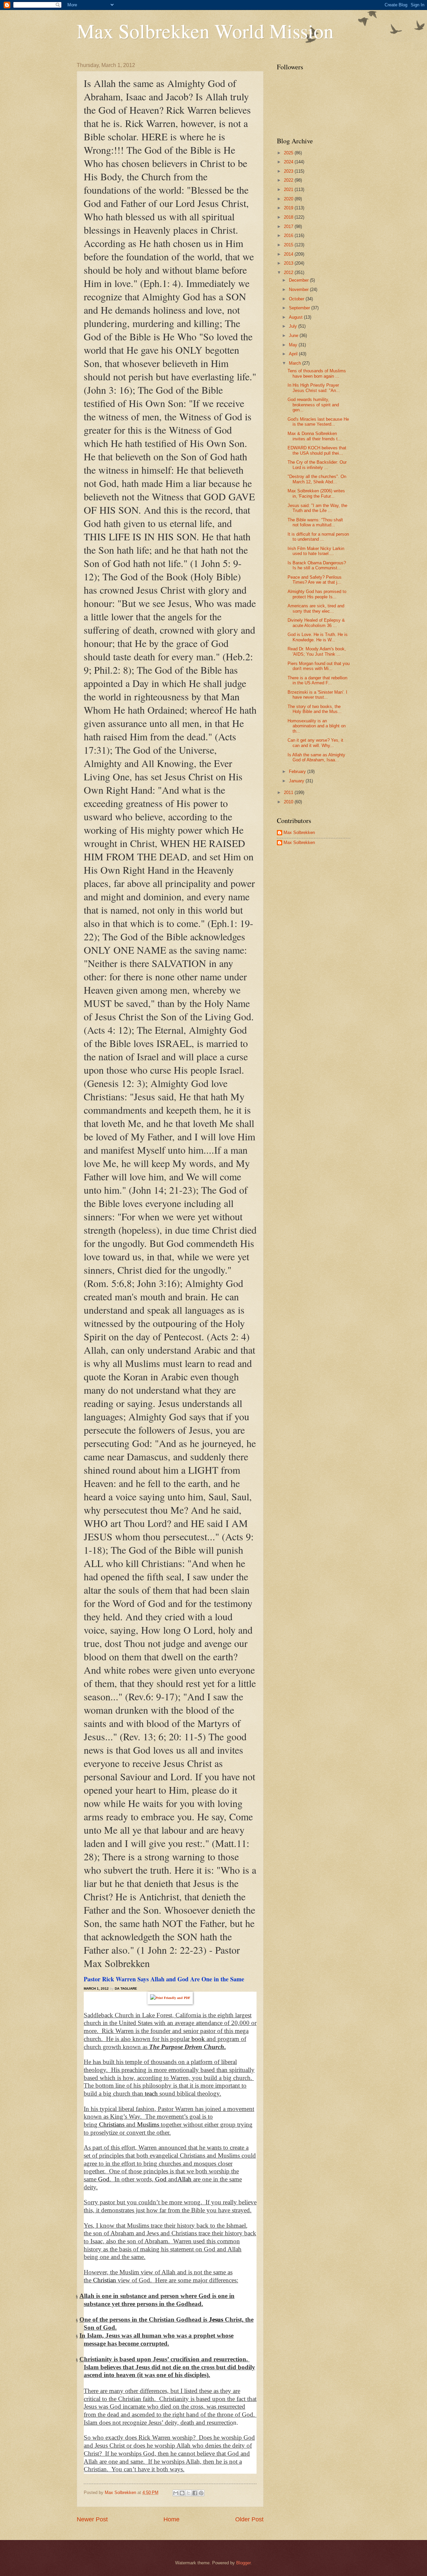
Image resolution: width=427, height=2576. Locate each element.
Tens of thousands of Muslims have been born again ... (317, 373)
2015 (289, 245)
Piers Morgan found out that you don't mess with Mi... (319, 666)
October (297, 299)
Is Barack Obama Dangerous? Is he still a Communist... (317, 565)
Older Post (249, 2519)
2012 (289, 272)
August (296, 317)
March (296, 363)
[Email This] (176, 2493)
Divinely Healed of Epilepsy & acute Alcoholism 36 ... (316, 623)
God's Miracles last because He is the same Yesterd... (318, 422)
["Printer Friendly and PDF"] (170, 1997)
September (300, 308)
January (297, 781)
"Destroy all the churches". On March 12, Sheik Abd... (317, 479)
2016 (289, 235)
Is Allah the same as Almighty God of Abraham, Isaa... (316, 757)
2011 (289, 792)
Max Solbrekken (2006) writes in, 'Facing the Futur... (316, 493)
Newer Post (92, 2519)
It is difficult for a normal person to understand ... (318, 537)
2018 (289, 217)
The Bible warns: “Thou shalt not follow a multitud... (315, 522)
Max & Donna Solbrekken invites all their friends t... (315, 436)
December (299, 280)
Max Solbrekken (299, 832)
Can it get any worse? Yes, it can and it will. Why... (315, 743)
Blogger (243, 2563)
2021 (289, 189)
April (294, 354)
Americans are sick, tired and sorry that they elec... (316, 608)
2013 (289, 263)
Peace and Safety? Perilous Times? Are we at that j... (315, 580)
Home (171, 2519)
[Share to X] (188, 2493)
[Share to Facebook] (195, 2493)
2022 (289, 180)
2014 (289, 254)
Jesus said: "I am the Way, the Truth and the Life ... (317, 508)
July (294, 326)
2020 (289, 199)
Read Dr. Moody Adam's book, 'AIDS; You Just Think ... (317, 651)
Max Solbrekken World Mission (205, 31)
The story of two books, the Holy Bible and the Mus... (315, 709)
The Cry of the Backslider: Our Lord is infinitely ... (317, 465)
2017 (289, 226)
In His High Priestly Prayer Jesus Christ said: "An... (314, 388)
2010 (289, 802)
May (294, 345)
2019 (289, 208)
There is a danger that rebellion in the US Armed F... (317, 680)
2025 (289, 153)
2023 (289, 171)
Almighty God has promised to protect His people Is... (317, 594)
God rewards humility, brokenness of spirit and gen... (313, 405)
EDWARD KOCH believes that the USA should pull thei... (317, 450)
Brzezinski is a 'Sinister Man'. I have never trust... (317, 695)
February (298, 771)
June (294, 335)
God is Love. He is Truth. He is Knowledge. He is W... (318, 637)
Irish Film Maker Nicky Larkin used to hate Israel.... (316, 551)
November (299, 289)
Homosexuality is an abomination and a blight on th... (317, 726)
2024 (289, 162)
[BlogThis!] (182, 2493)
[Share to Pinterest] (201, 2493)
